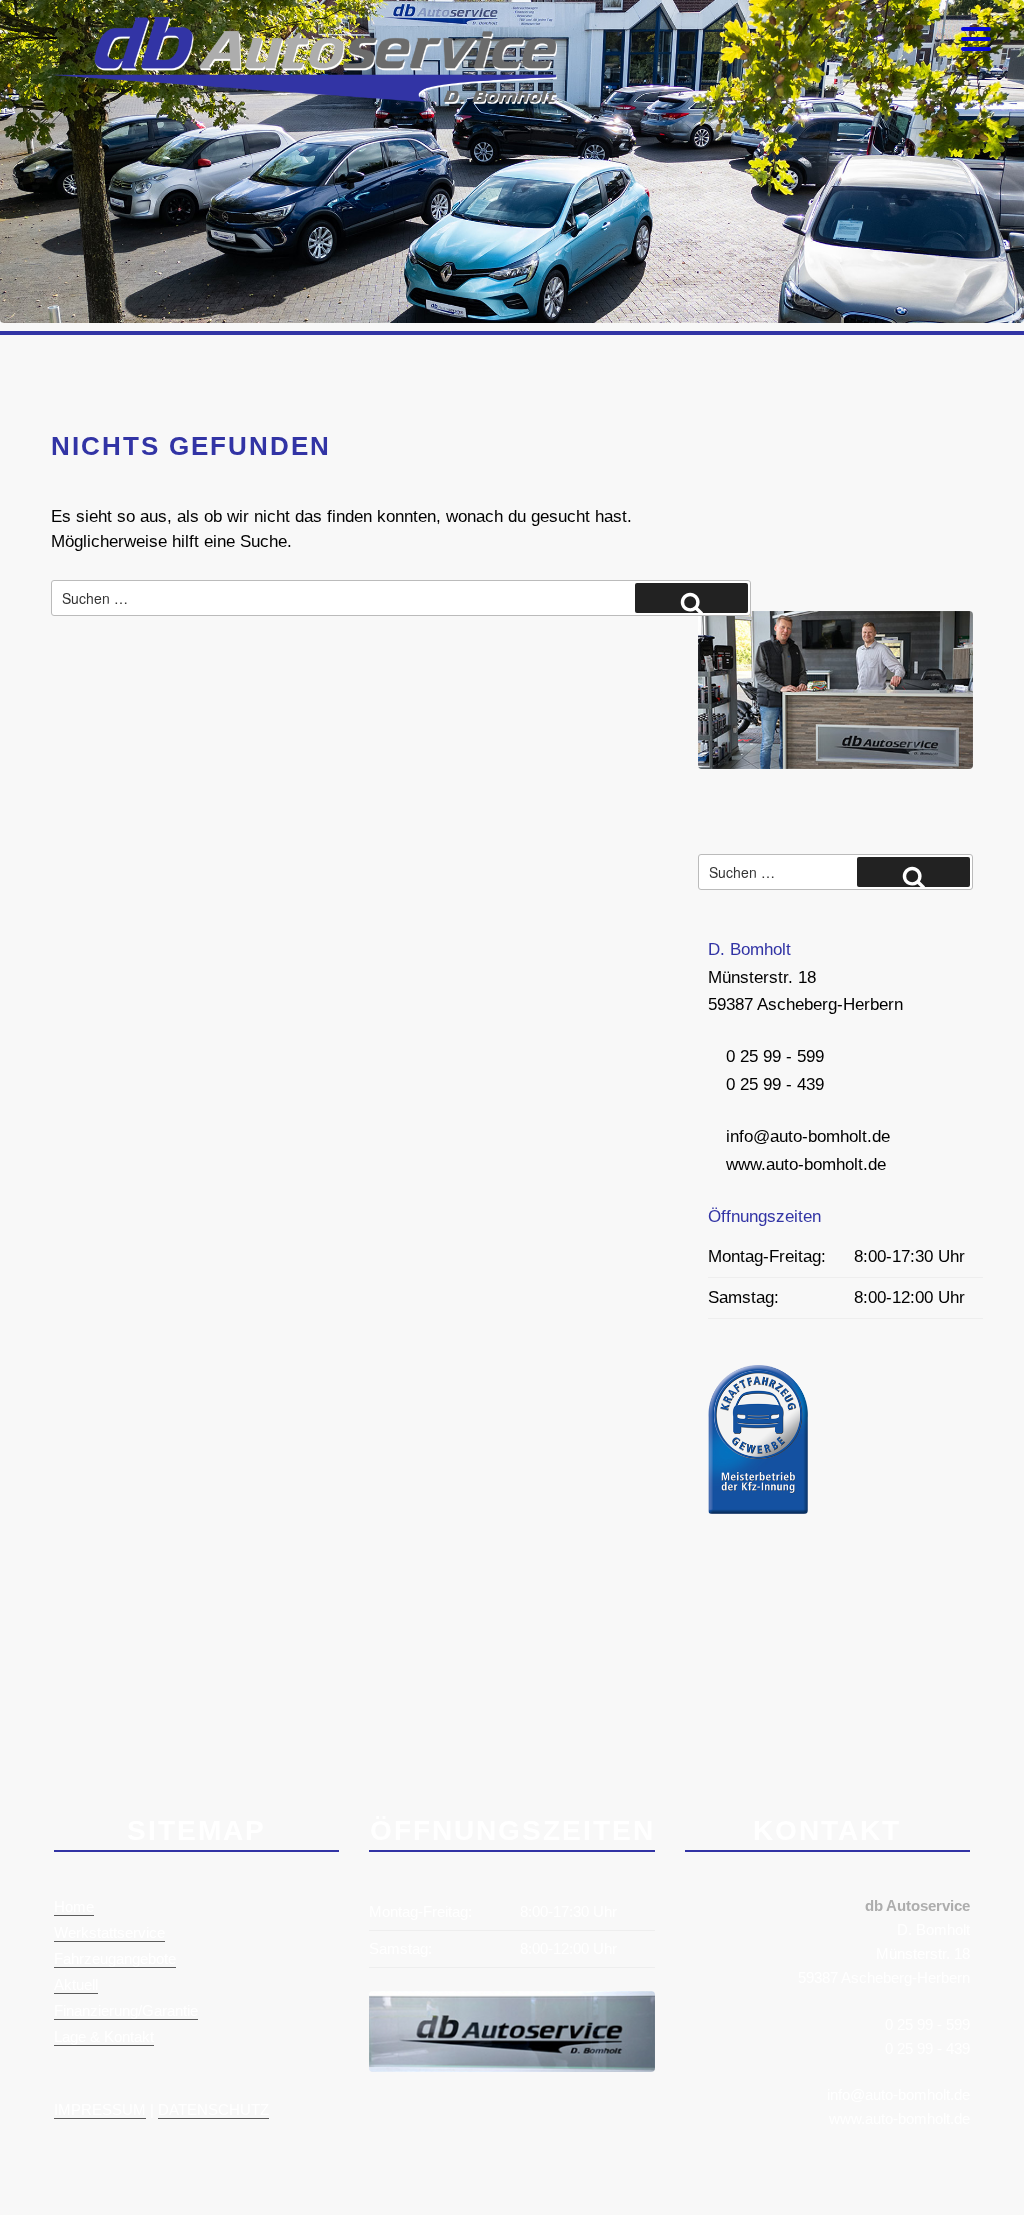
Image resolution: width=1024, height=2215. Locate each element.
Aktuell (76, 1984)
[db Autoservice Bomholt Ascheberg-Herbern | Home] (304, 98)
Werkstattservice (109, 1932)
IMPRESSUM (100, 2109)
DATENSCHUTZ (213, 2109)
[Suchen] (691, 598)
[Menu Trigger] (976, 37)
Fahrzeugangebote (115, 1958)
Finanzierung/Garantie (126, 2010)
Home (74, 1906)
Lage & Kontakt (104, 2036)
